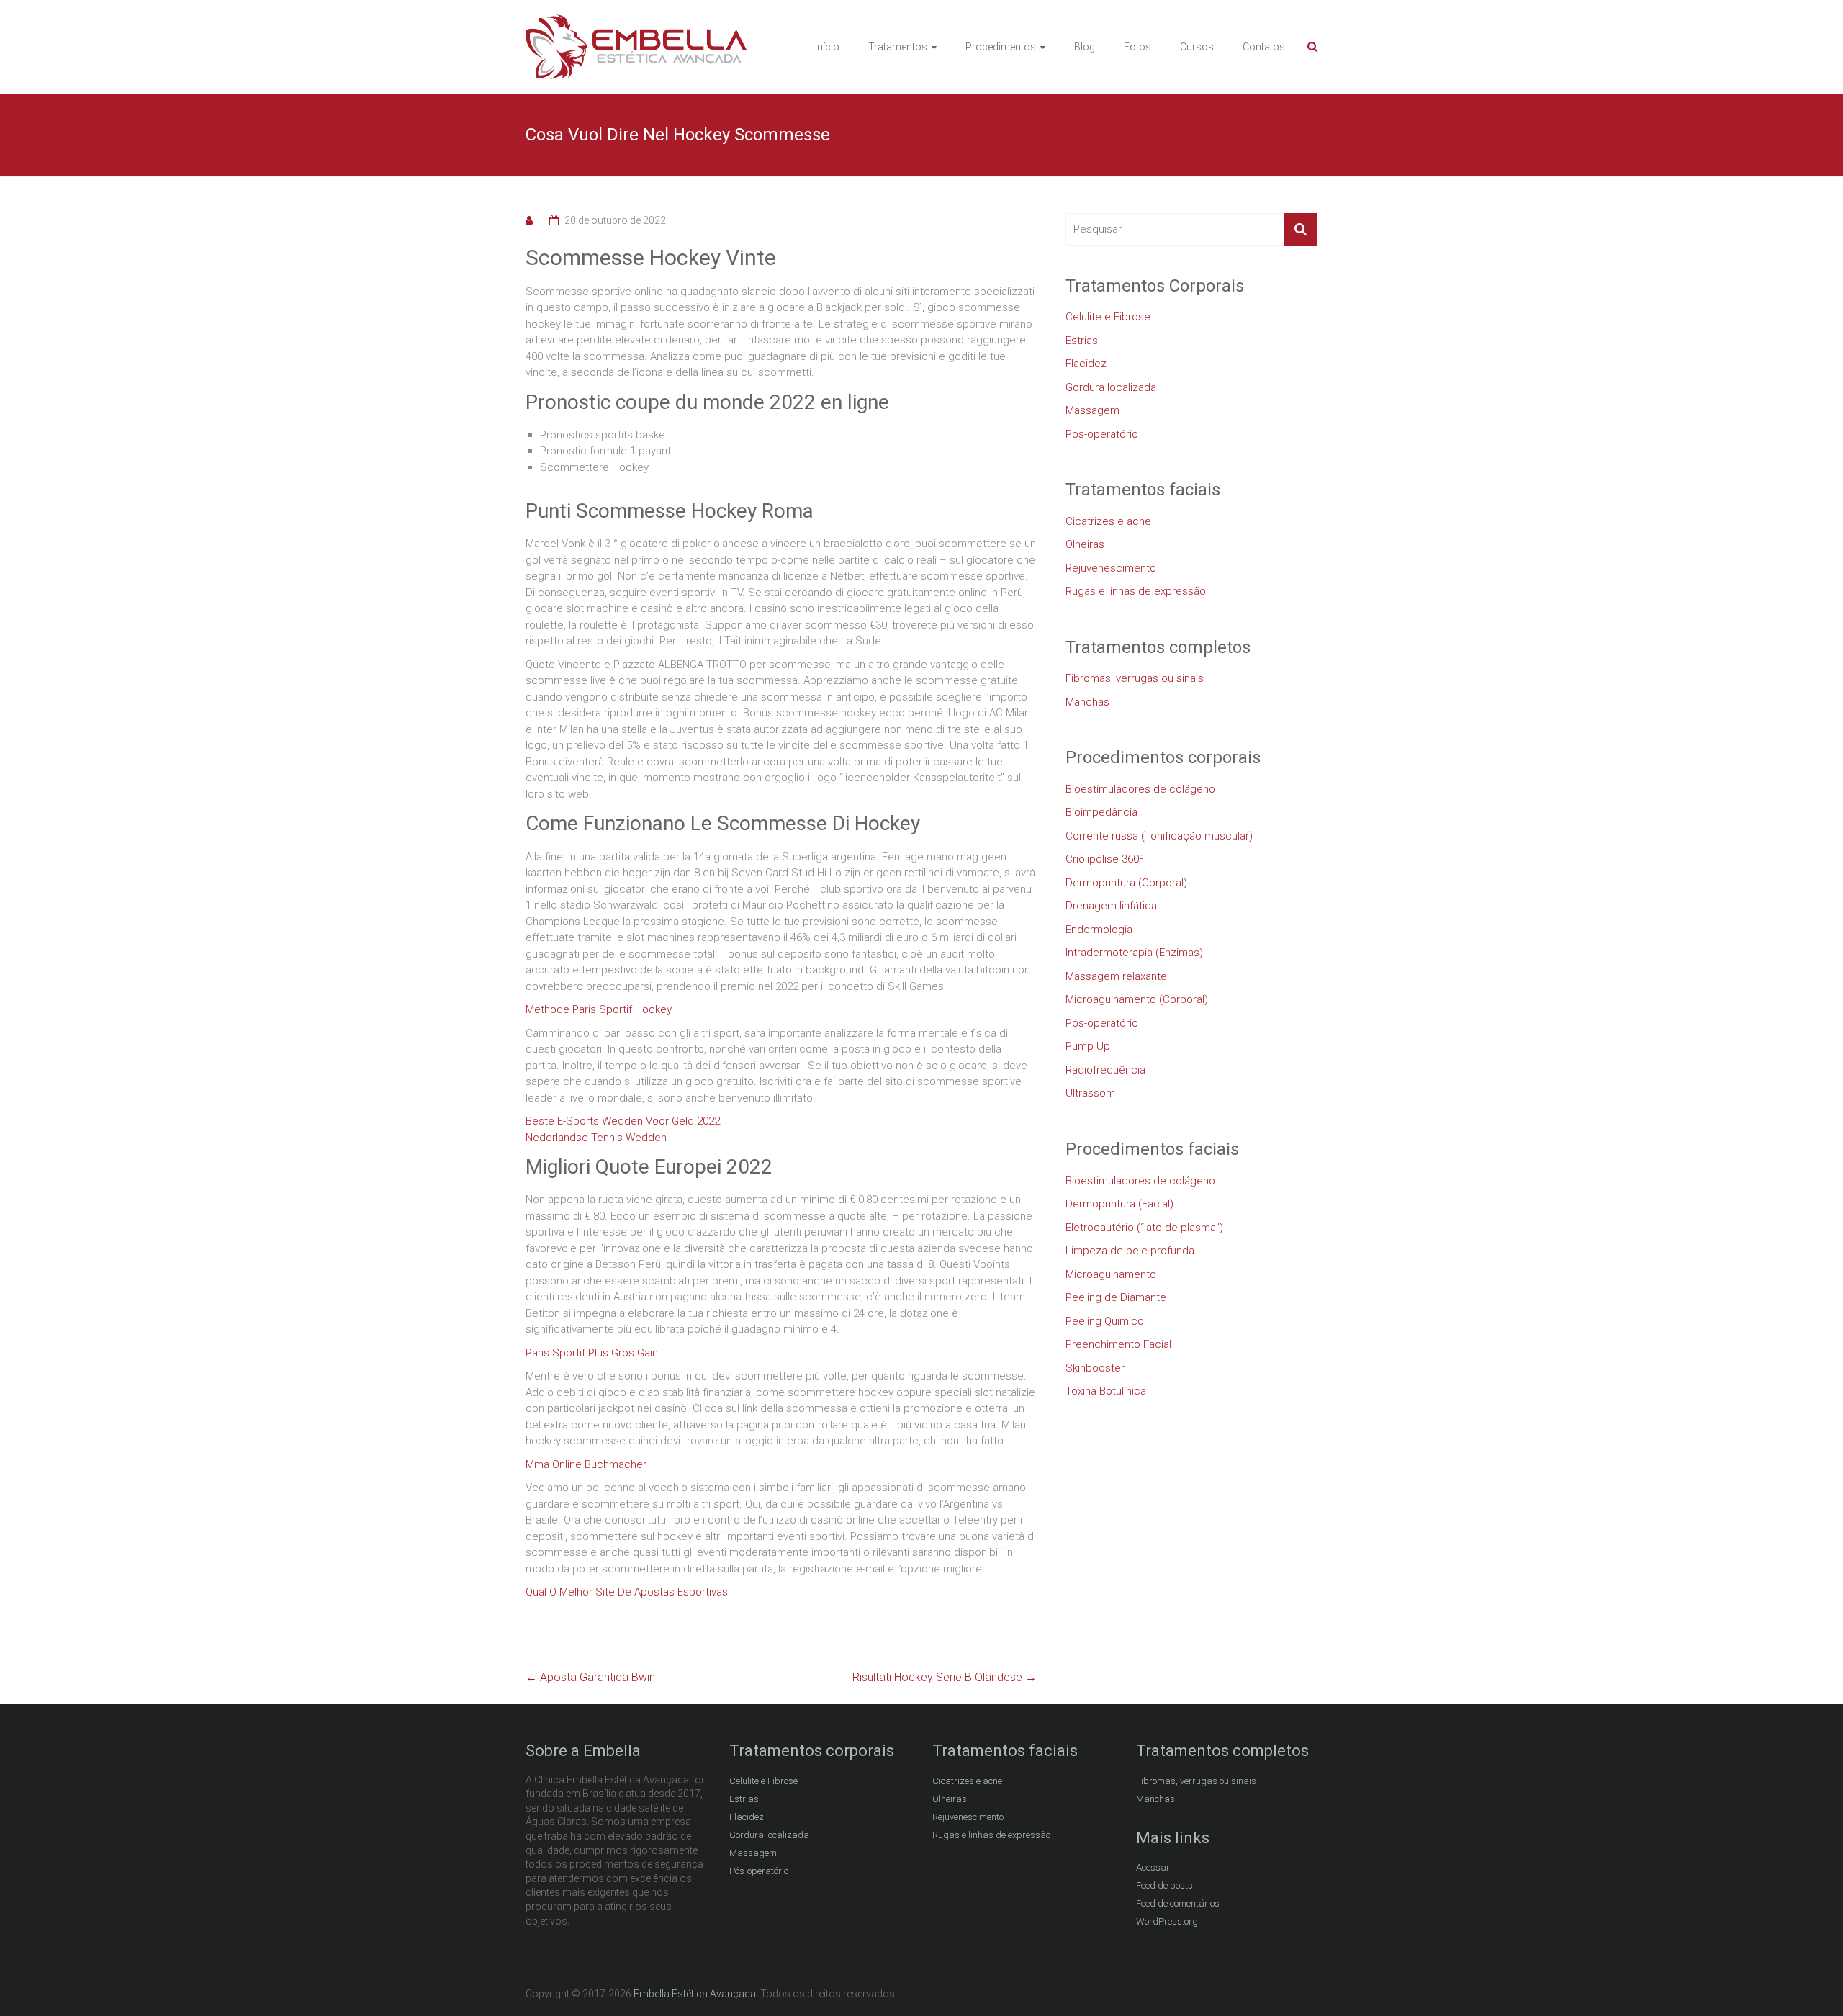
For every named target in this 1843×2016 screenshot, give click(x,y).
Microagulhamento (1111, 1274)
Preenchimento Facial (1118, 1344)
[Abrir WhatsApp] (1807, 1980)
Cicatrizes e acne (1108, 521)
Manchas (1087, 702)
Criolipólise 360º (1105, 859)
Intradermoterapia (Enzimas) (1134, 953)
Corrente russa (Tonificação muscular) (1159, 836)
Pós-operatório (1102, 434)
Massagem (1092, 410)
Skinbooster (1095, 1368)
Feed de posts (1164, 1885)
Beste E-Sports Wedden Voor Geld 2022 (623, 1121)
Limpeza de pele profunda (1130, 1251)
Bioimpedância (1101, 812)
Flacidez (1086, 364)
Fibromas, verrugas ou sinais (1135, 678)
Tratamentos (898, 47)
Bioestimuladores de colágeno (1140, 789)
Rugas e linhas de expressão (1136, 591)
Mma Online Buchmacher (586, 1464)
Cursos (1197, 47)
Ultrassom (1090, 1093)
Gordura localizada (1111, 387)
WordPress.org (1167, 1921)
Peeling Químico (1105, 1321)
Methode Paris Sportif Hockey (599, 1009)
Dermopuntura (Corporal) (1126, 883)
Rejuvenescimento (1111, 568)
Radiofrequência (1105, 1070)
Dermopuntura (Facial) (1119, 1204)
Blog (1085, 47)
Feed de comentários (1178, 1903)
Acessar (1153, 1867)
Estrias (1082, 341)
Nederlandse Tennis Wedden (596, 1138)
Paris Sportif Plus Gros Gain (592, 1353)
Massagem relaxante (1116, 976)
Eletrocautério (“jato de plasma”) (1144, 1228)
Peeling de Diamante (1116, 1297)
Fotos (1137, 47)
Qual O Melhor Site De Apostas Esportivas (627, 1592)
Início (827, 47)
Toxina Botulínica (1106, 1391)
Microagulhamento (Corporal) (1137, 999)
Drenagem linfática (1111, 906)
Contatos (1264, 47)
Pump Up (1088, 1046)
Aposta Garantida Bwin (590, 1677)
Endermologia (1099, 930)
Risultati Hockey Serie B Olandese (945, 1677)
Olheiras (1085, 544)
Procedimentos (1001, 47)
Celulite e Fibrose (1108, 317)
